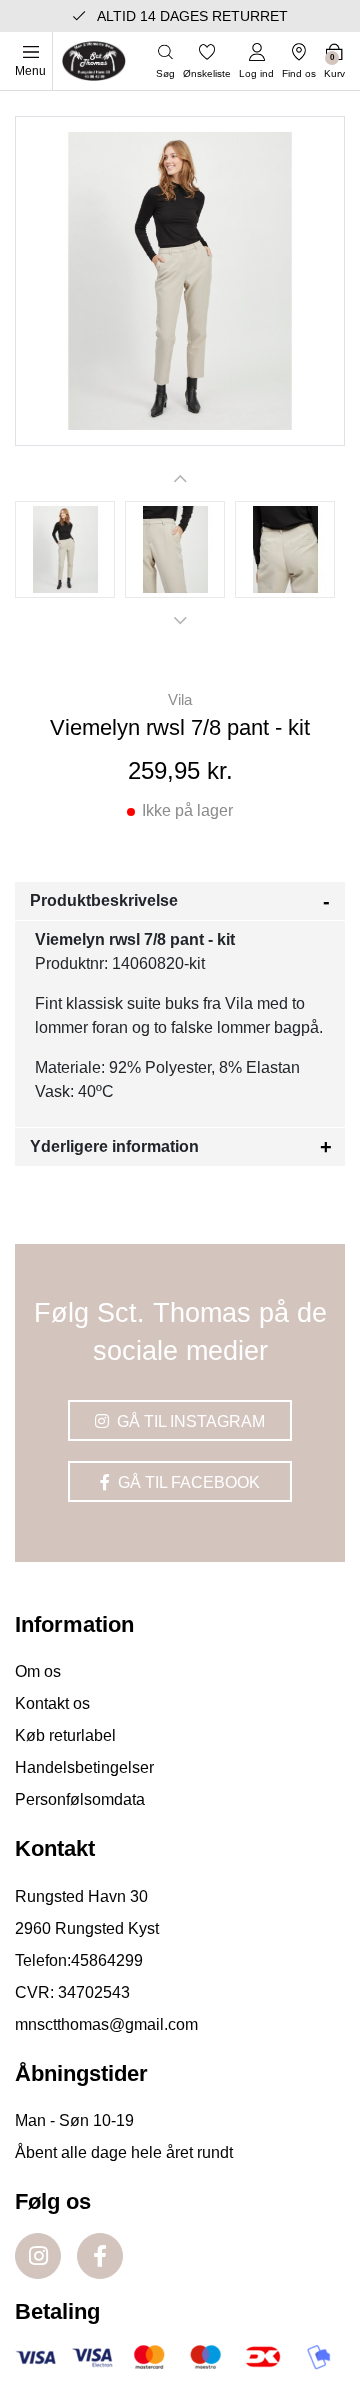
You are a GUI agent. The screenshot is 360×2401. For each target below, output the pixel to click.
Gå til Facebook (187, 1482)
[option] (65, 549)
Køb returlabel (65, 1735)
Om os (38, 1671)
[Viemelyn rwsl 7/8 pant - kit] (65, 549)
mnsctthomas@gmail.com (106, 2024)
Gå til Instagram (189, 1421)
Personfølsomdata (80, 1799)
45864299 (107, 1960)
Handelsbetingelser (84, 1767)
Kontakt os (52, 1703)
